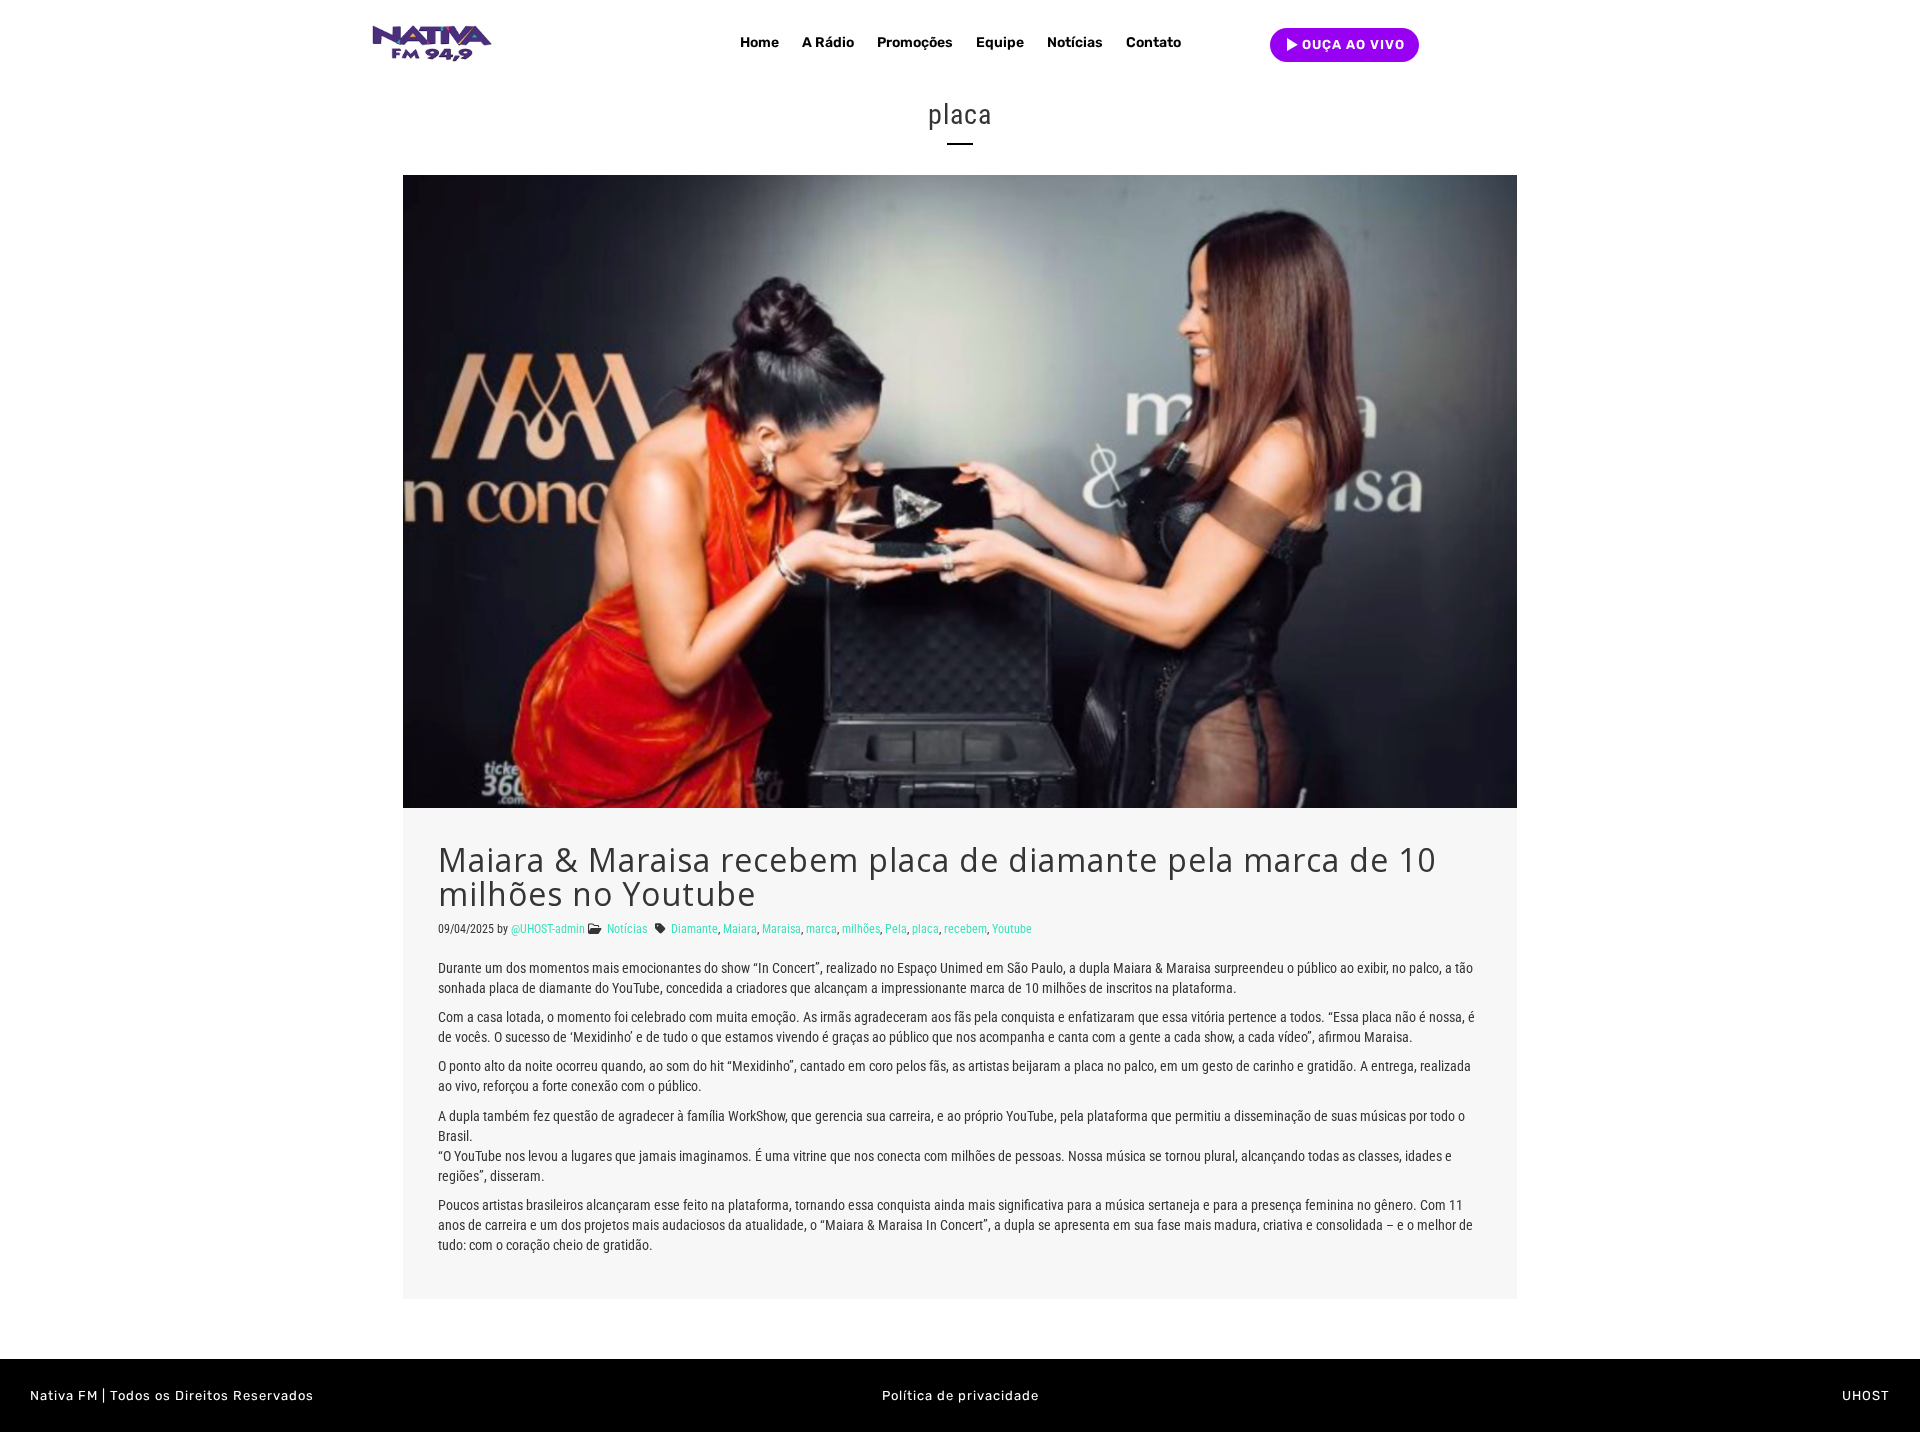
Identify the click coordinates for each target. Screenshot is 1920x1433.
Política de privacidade (960, 1395)
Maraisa (781, 929)
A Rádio (828, 42)
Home (759, 42)
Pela (896, 929)
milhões (861, 929)
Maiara (740, 929)
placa (925, 929)
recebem (965, 929)
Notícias (1075, 42)
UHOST (1866, 1395)
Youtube (1012, 929)
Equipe (1000, 42)
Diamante (694, 929)
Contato (1153, 42)
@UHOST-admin (548, 929)
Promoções (915, 42)
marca (821, 929)
